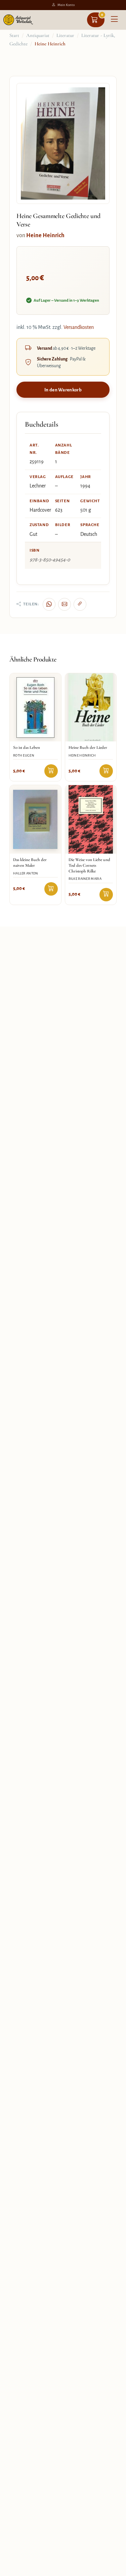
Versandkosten (79, 327)
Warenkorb (102, 15)
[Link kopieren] (80, 604)
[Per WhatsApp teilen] (49, 604)
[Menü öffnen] (114, 20)
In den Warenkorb (63, 390)
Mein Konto (66, 5)
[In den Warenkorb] (51, 771)
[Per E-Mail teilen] (65, 604)
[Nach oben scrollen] (113, 2569)
